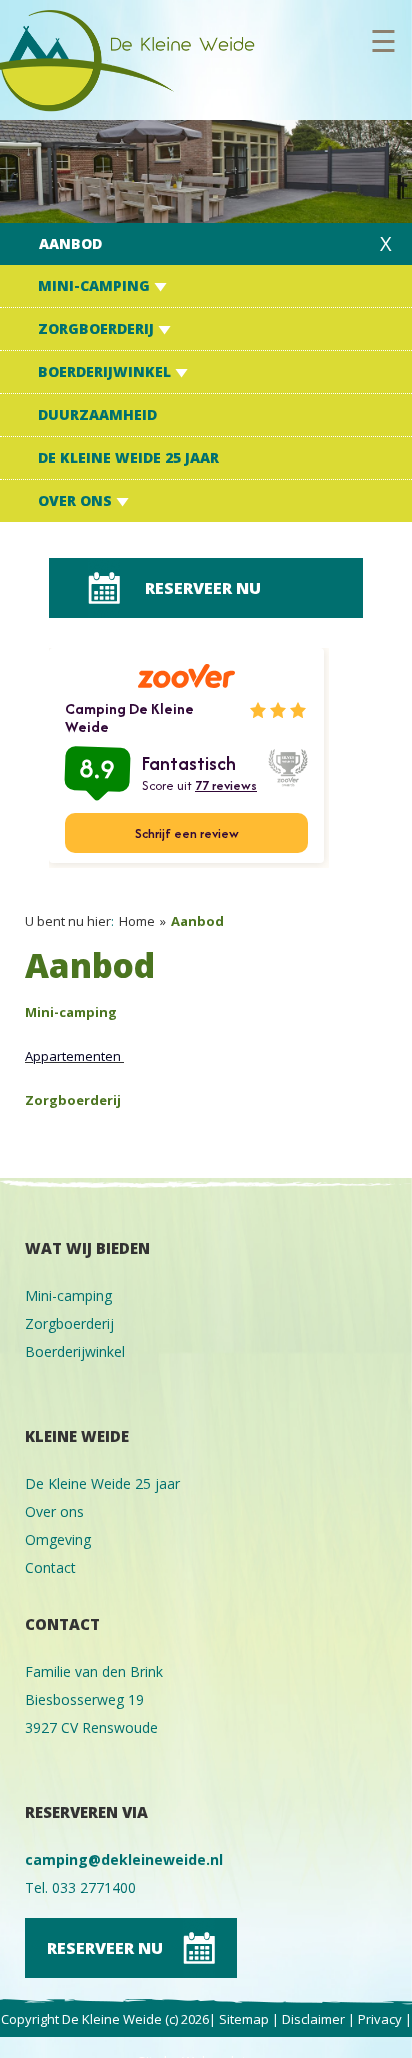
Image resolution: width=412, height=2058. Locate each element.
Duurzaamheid (97, 414)
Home (137, 921)
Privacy (380, 2019)
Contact (50, 1567)
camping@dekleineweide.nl (124, 1859)
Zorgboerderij (98, 328)
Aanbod (70, 243)
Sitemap (244, 2019)
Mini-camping (96, 285)
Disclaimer (313, 2019)
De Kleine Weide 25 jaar (128, 457)
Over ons (77, 500)
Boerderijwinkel (106, 371)
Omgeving (58, 1539)
